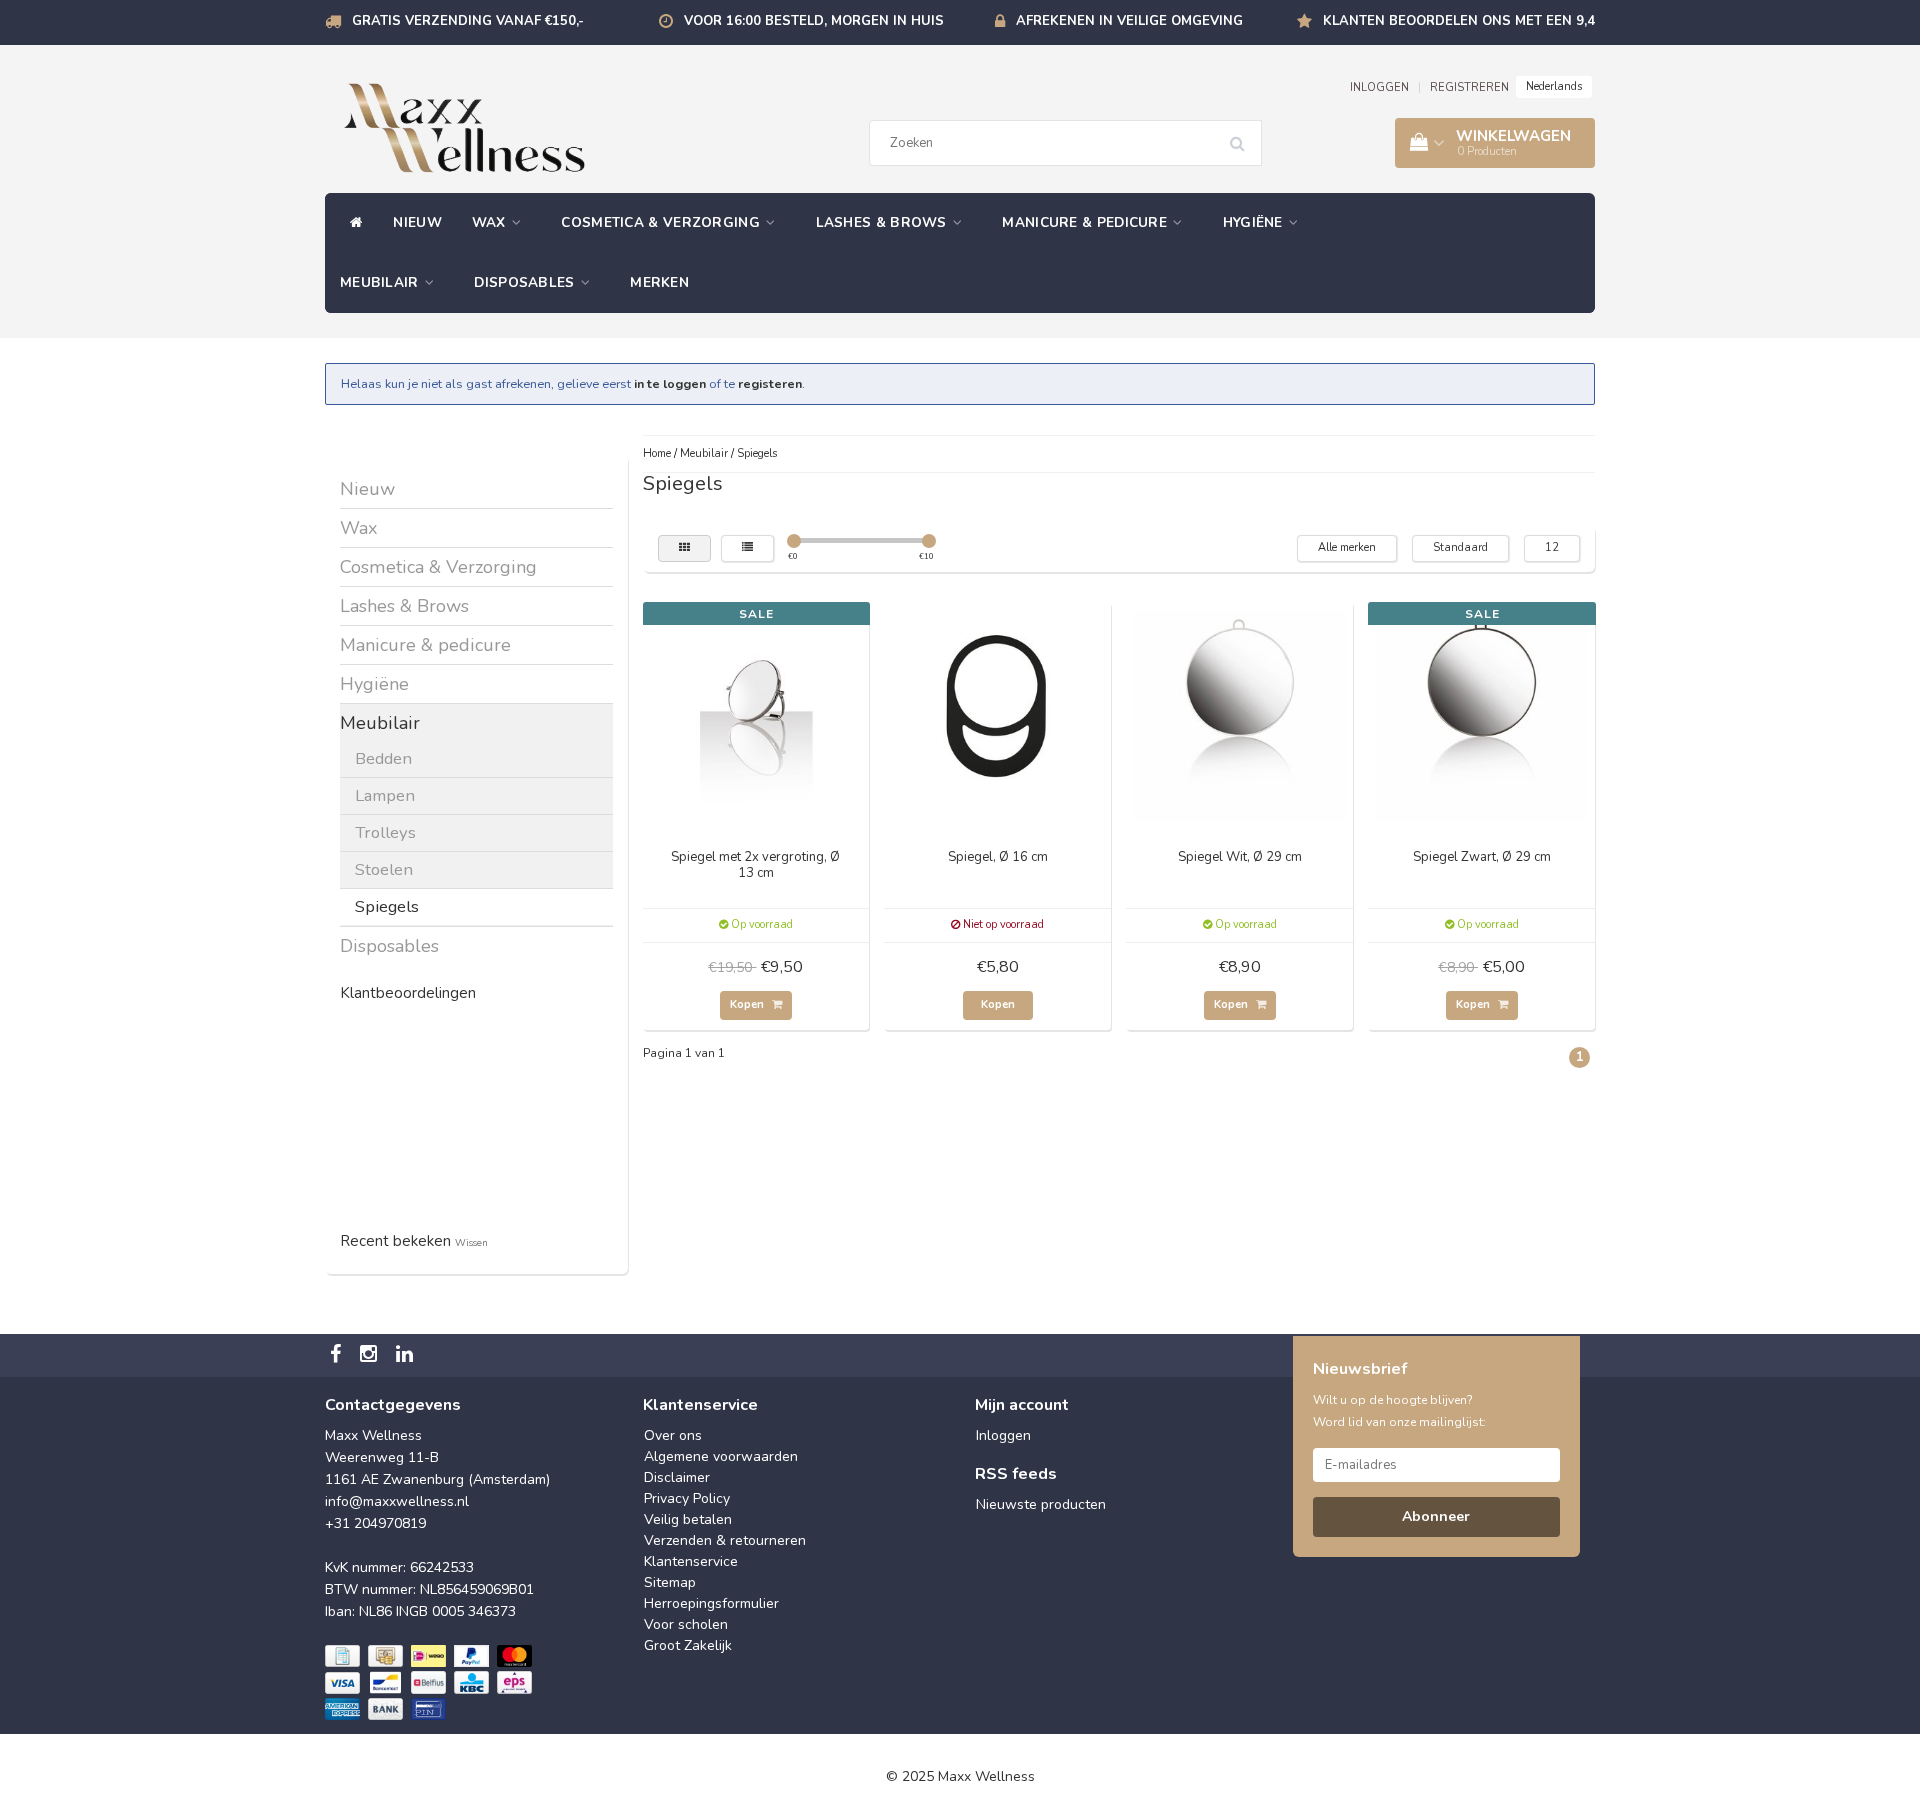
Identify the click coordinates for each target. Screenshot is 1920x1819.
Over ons (673, 1435)
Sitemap (670, 1582)
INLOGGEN (1379, 87)
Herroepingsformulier (711, 1603)
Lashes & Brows (884, 222)
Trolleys (385, 832)
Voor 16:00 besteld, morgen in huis (814, 21)
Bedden (383, 758)
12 (1552, 547)
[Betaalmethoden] (430, 1684)
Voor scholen (686, 1624)
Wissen (471, 1242)
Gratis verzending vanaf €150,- (468, 21)
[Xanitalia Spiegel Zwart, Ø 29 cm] (1482, 713)
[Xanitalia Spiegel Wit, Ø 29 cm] (1240, 713)
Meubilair (381, 282)
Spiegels (387, 906)
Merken (659, 282)
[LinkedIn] (407, 1355)
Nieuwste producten (1041, 1504)
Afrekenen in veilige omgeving (1129, 21)
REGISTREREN (1469, 87)
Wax (491, 222)
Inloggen (1003, 1435)
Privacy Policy (687, 1498)
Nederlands (1554, 86)
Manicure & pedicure (1086, 222)
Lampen (385, 795)
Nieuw (417, 222)
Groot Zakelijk (688, 1645)
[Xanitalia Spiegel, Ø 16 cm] (998, 713)
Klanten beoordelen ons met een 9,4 (1459, 21)
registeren (770, 383)
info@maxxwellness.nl (397, 1501)
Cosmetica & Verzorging (662, 222)
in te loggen (670, 383)
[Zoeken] (1244, 136)
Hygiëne (1255, 222)
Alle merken (1347, 547)
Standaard (1460, 547)
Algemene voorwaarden (721, 1456)
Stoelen (384, 869)
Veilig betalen (688, 1519)
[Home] (351, 223)
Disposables (526, 282)
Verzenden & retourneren (725, 1540)
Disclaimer (677, 1477)
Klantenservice (691, 1561)
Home (657, 453)
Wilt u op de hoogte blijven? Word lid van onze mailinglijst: (1399, 1411)
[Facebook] (338, 1355)
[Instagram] (371, 1355)
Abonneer (1436, 1516)
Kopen (748, 1004)
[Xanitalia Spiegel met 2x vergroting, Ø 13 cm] (756, 713)
